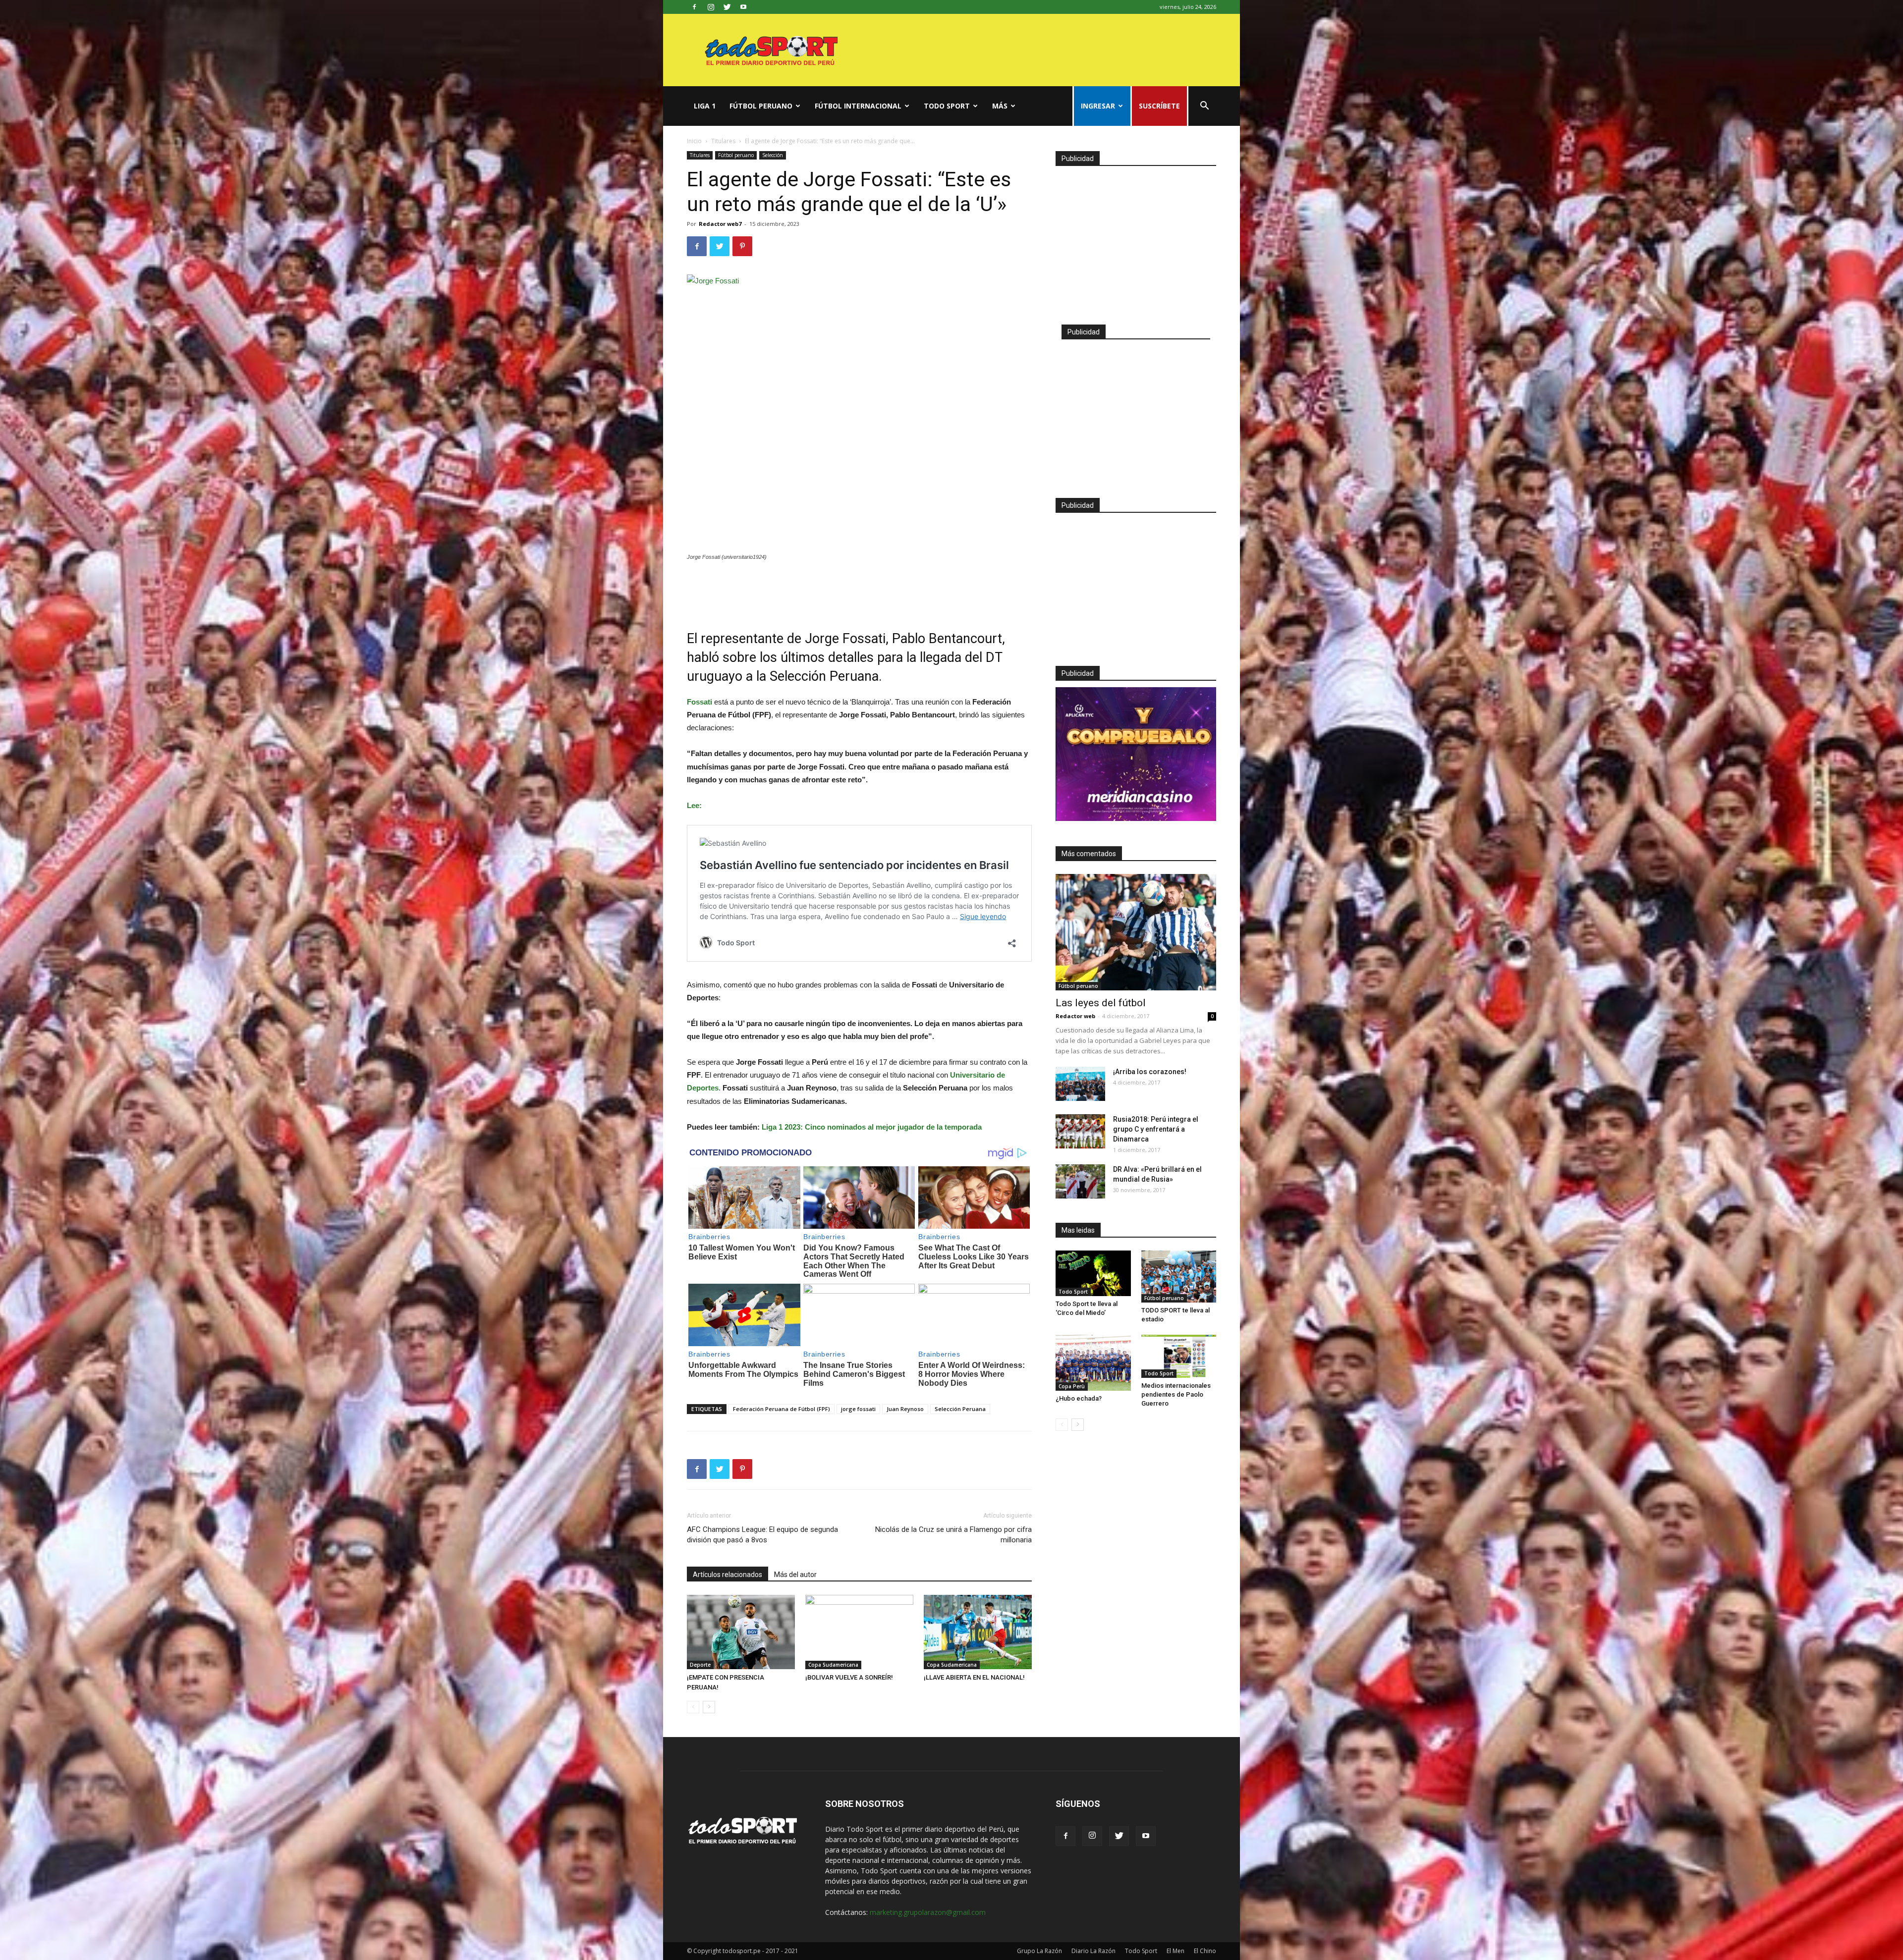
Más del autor (795, 1575)
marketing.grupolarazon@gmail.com (928, 1912)
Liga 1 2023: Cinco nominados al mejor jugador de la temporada (872, 1127)
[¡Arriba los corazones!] (1080, 1084)
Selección (773, 155)
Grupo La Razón (1039, 1951)
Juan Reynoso (905, 1409)
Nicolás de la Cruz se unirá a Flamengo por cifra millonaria (953, 1535)
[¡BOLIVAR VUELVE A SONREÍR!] (859, 1632)
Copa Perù (1072, 1386)
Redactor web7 (720, 224)
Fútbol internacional (858, 106)
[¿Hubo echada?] (1093, 1363)
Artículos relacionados (728, 1575)
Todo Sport (947, 106)
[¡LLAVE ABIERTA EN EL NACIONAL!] (978, 1632)
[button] (1204, 107)
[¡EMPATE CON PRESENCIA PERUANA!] (741, 1632)
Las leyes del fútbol (1101, 1003)
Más (1000, 106)
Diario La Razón (1093, 1951)
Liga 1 (705, 106)
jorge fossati (858, 1409)
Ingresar (1098, 106)
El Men (1175, 1951)
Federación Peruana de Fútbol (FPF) (782, 1409)
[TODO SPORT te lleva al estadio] (1179, 1277)
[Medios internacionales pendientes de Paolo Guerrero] (1179, 1356)
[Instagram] (711, 7)
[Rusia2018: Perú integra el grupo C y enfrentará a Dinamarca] (1080, 1131)
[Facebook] (694, 7)
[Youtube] (743, 7)
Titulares (723, 141)
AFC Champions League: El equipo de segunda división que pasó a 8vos (762, 1535)
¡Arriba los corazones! (1150, 1072)
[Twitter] (727, 7)
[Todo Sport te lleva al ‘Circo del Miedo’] (1093, 1273)
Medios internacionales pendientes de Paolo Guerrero (1176, 1394)
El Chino (1205, 1951)
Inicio (694, 141)
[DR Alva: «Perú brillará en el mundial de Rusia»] (1080, 1181)
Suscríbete (1159, 106)
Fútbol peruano (761, 106)
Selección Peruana (960, 1409)
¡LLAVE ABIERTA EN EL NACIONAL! (974, 1677)
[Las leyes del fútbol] (1136, 932)
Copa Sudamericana (833, 1665)
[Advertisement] (859, 589)
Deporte (700, 1665)
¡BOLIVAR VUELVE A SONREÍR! (849, 1677)
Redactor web (1075, 1016)
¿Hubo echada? (1079, 1398)
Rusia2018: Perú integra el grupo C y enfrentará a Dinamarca (1156, 1129)
